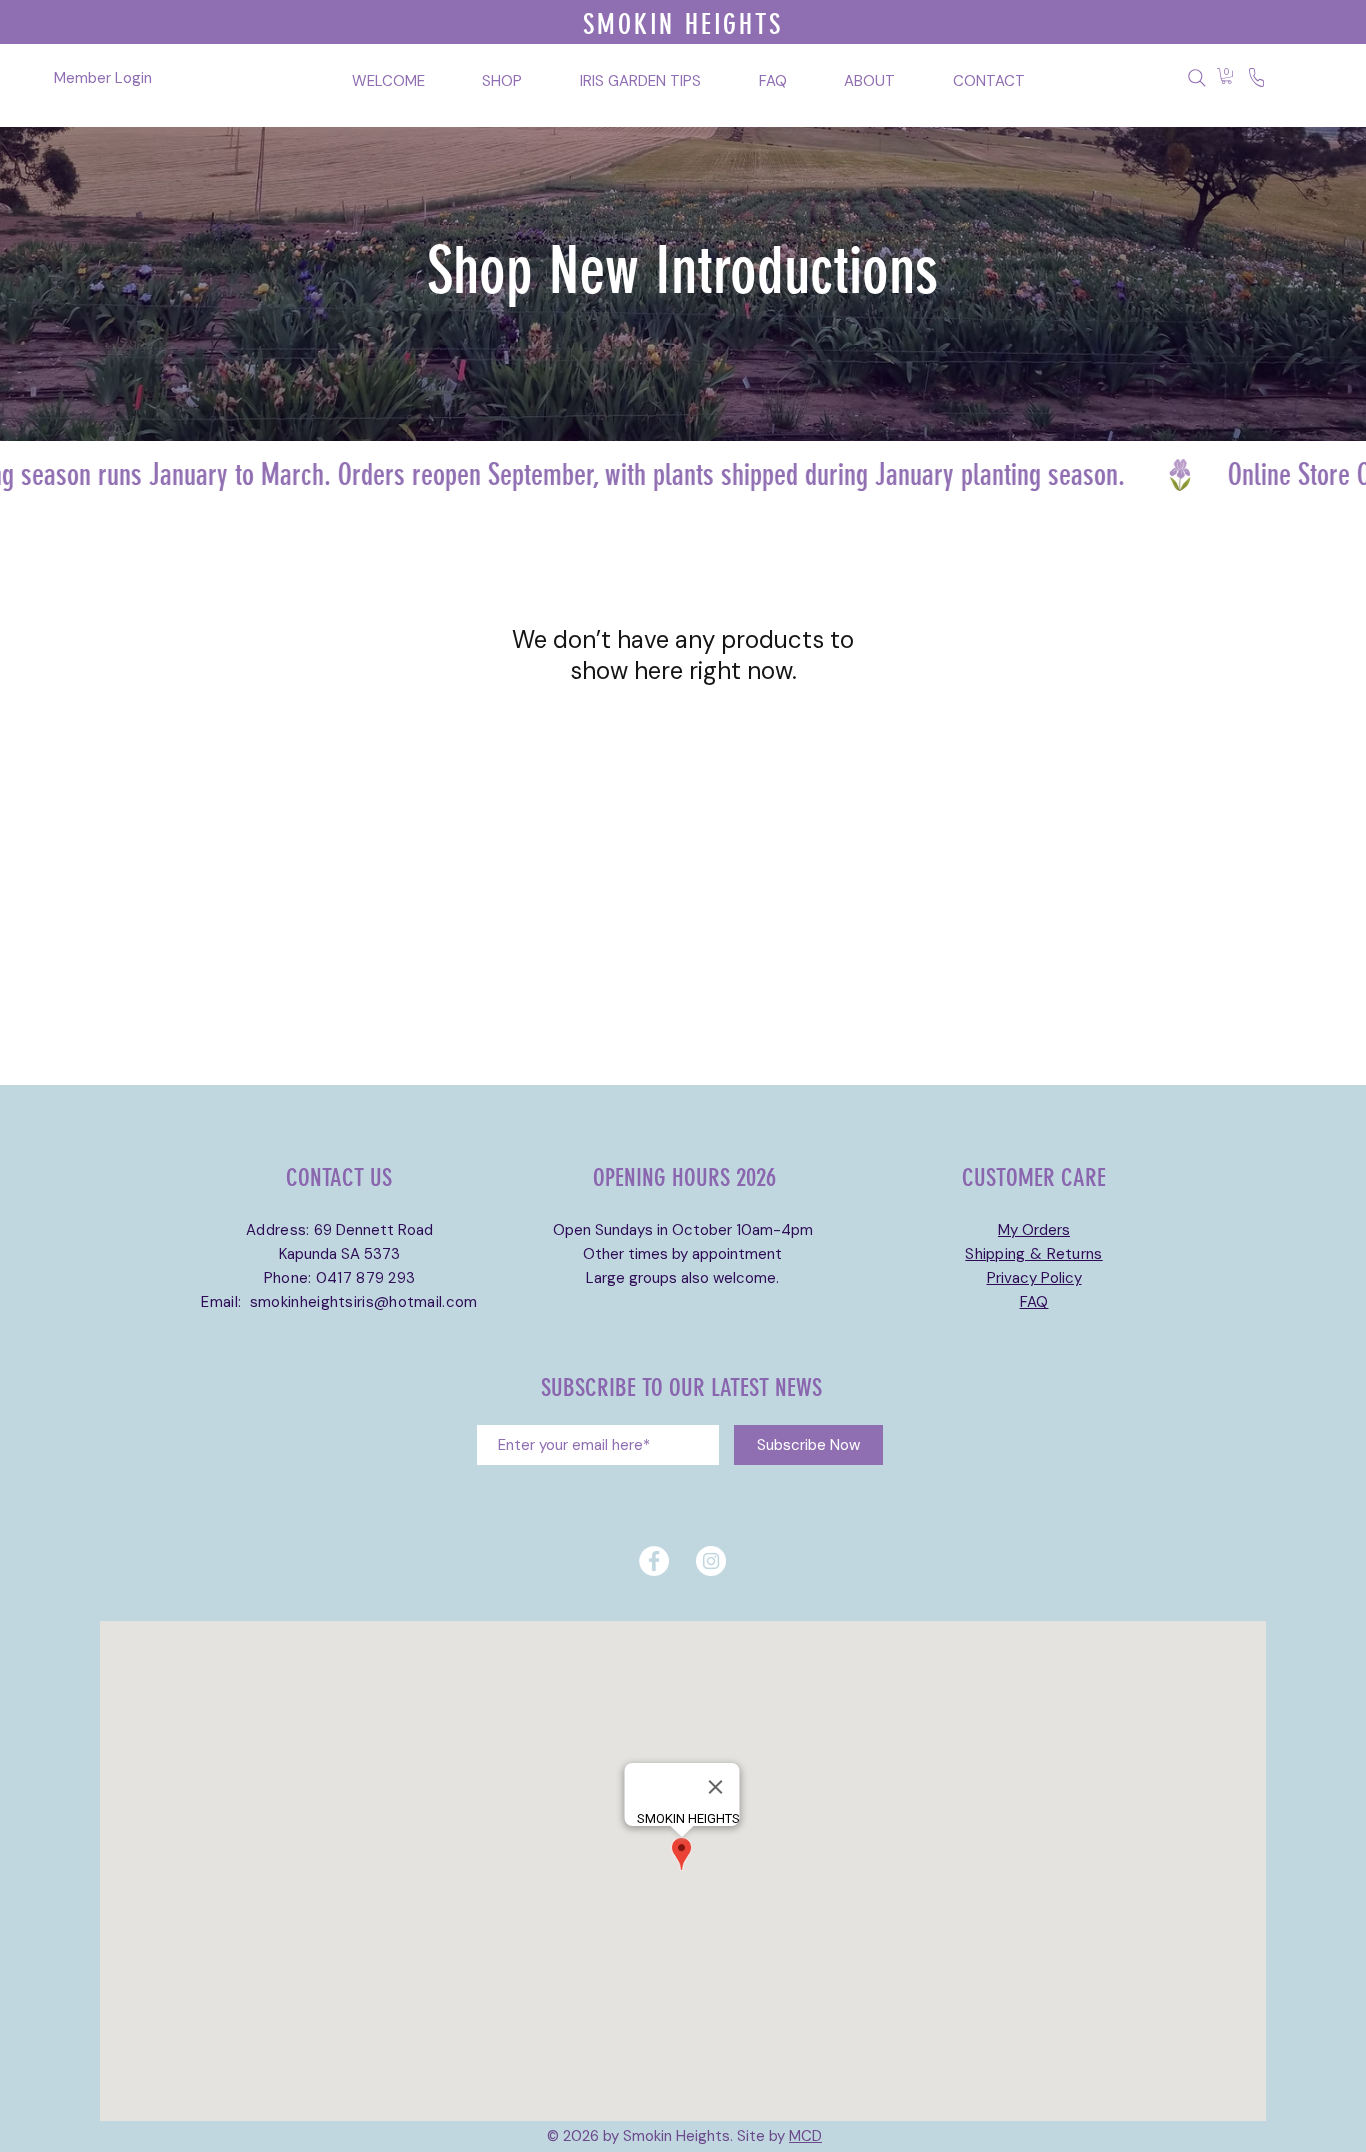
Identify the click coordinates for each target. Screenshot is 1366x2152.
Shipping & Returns (1033, 1254)
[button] (1226, 76)
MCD (805, 2136)
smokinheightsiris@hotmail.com (364, 1302)
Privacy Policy (1034, 1278)
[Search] (1196, 78)
